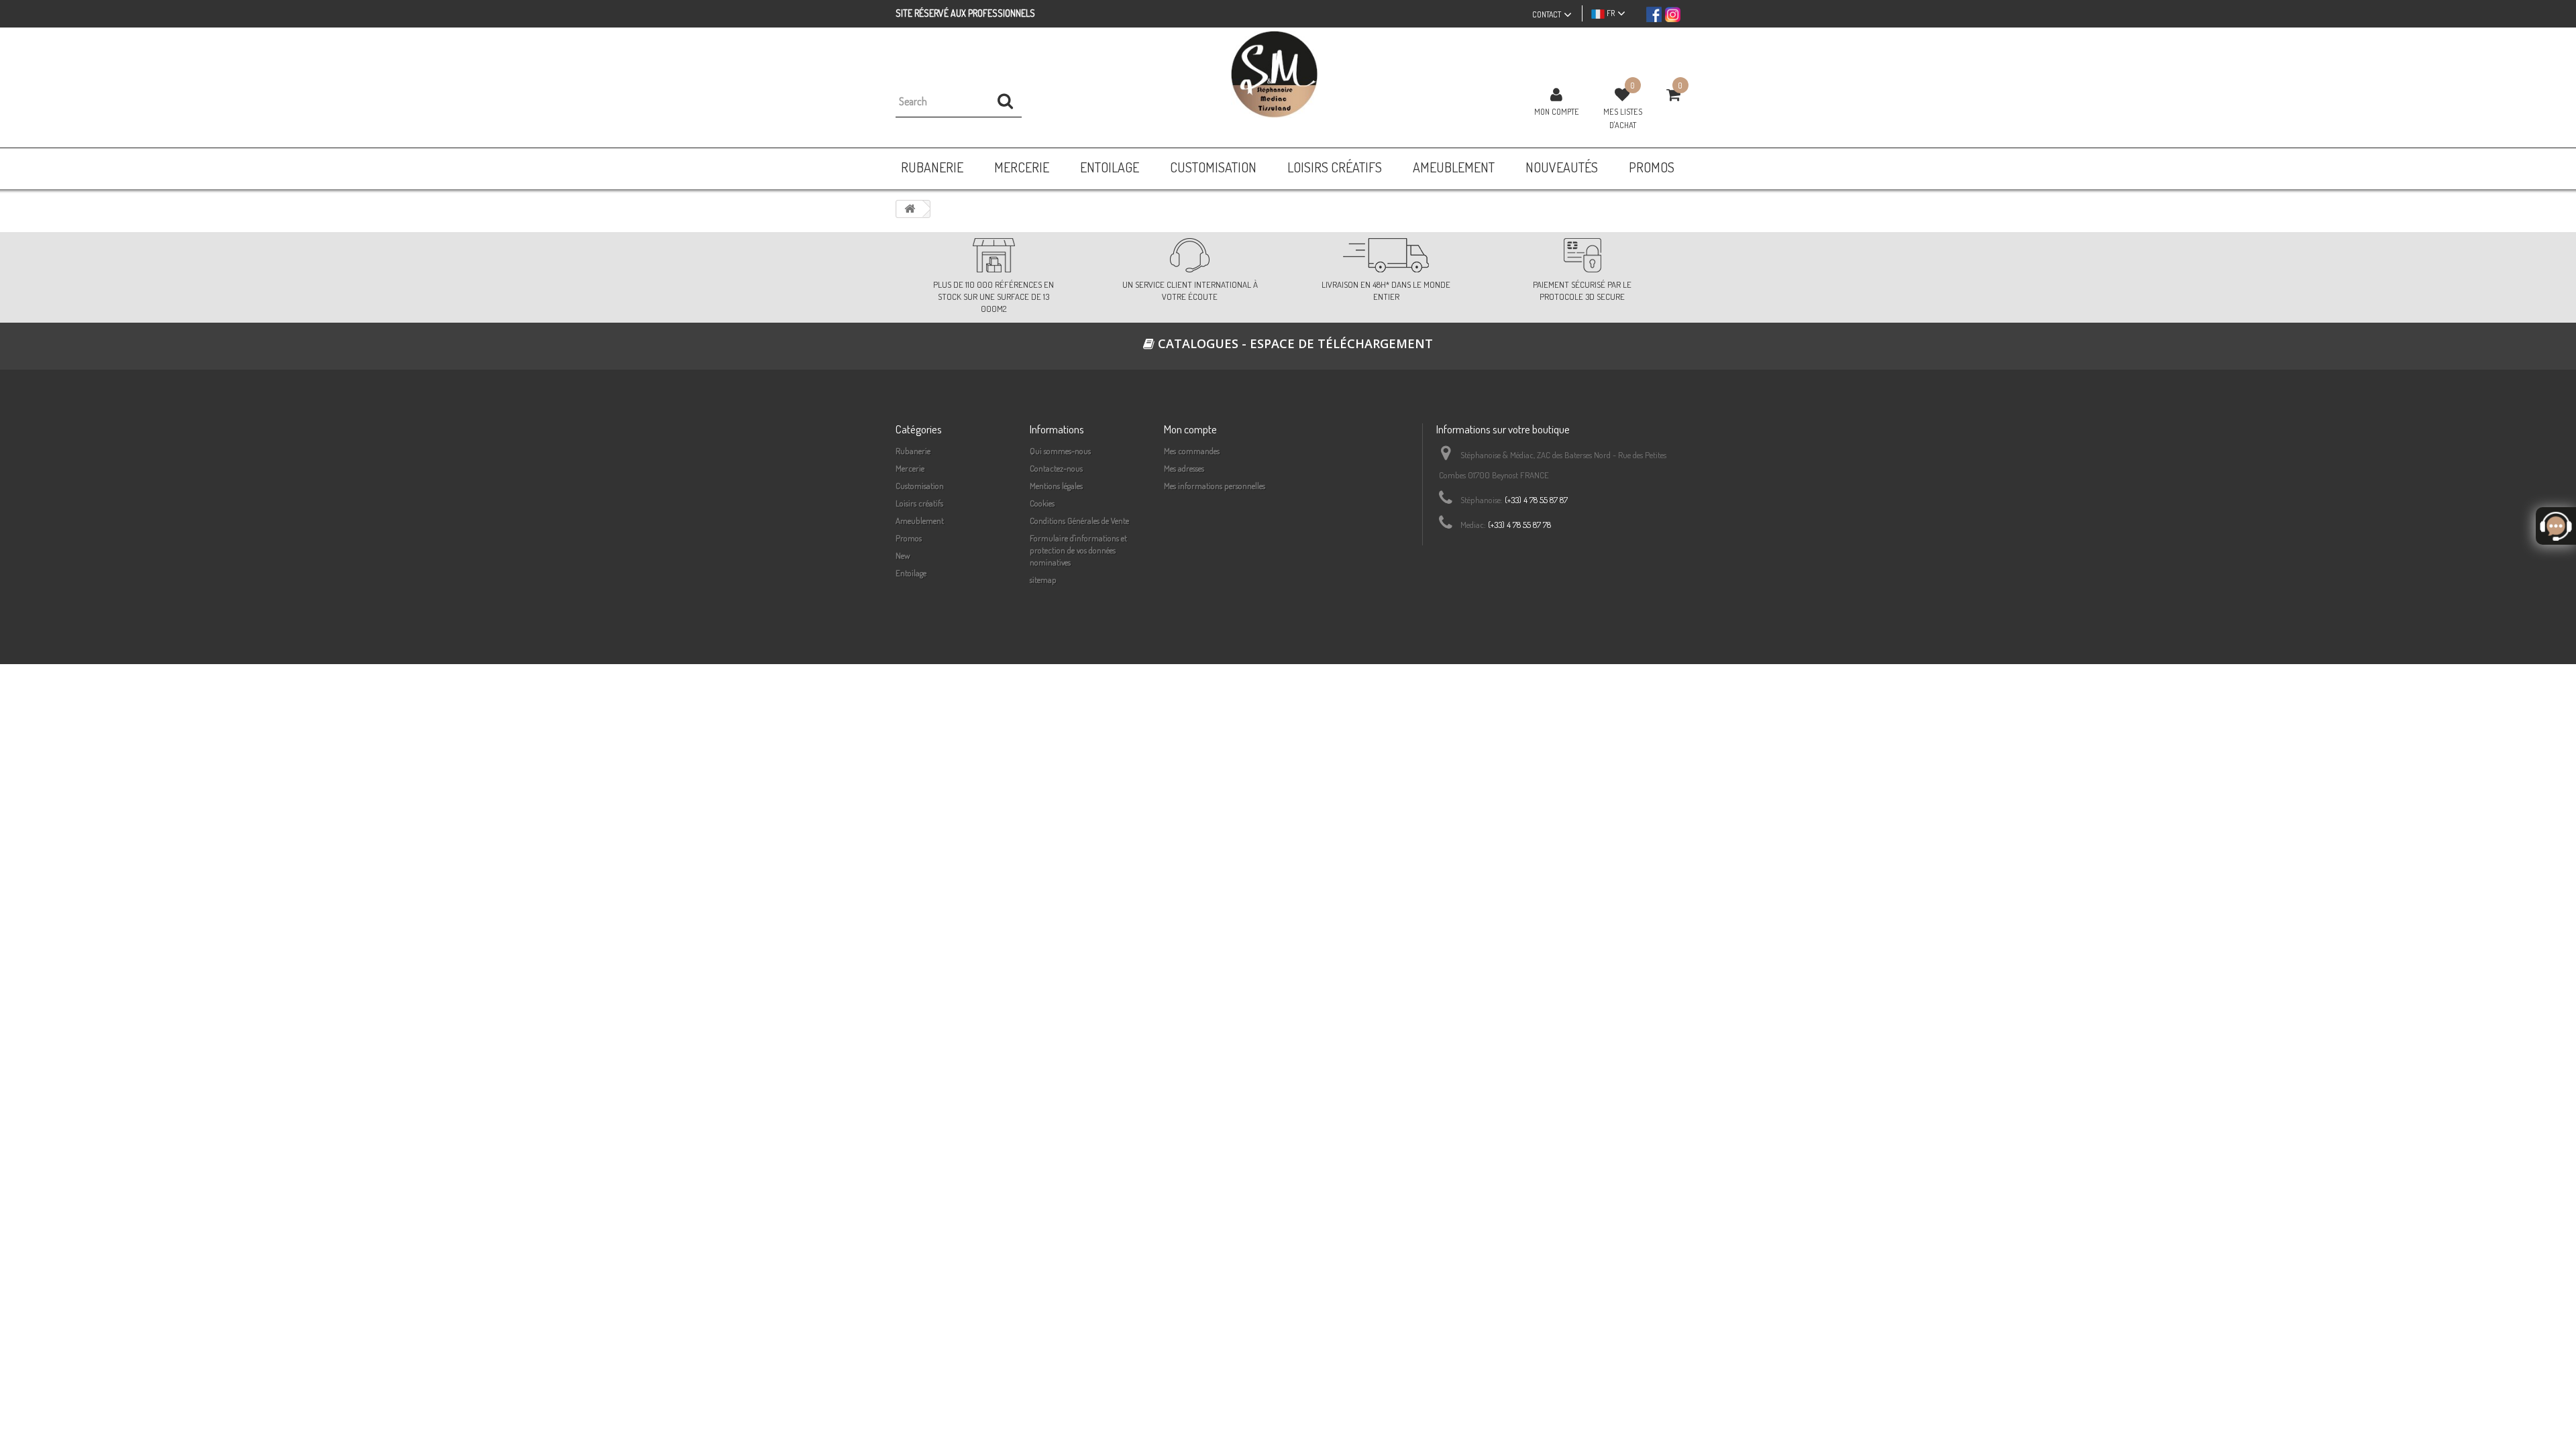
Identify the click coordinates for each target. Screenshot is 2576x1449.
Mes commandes (1192, 451)
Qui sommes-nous (1060, 451)
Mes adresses (1184, 468)
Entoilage (911, 573)
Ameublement (920, 521)
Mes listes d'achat (1623, 118)
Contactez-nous (1056, 468)
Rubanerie (913, 451)
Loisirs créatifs (919, 503)
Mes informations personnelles (1215, 486)
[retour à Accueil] (910, 209)
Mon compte (1557, 111)
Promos (909, 538)
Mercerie (910, 468)
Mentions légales (1056, 486)
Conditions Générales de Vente (1079, 521)
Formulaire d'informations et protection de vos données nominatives (1078, 550)
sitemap (1043, 580)
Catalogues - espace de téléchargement (1294, 343)
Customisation (920, 486)
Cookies (1042, 503)
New (903, 555)
